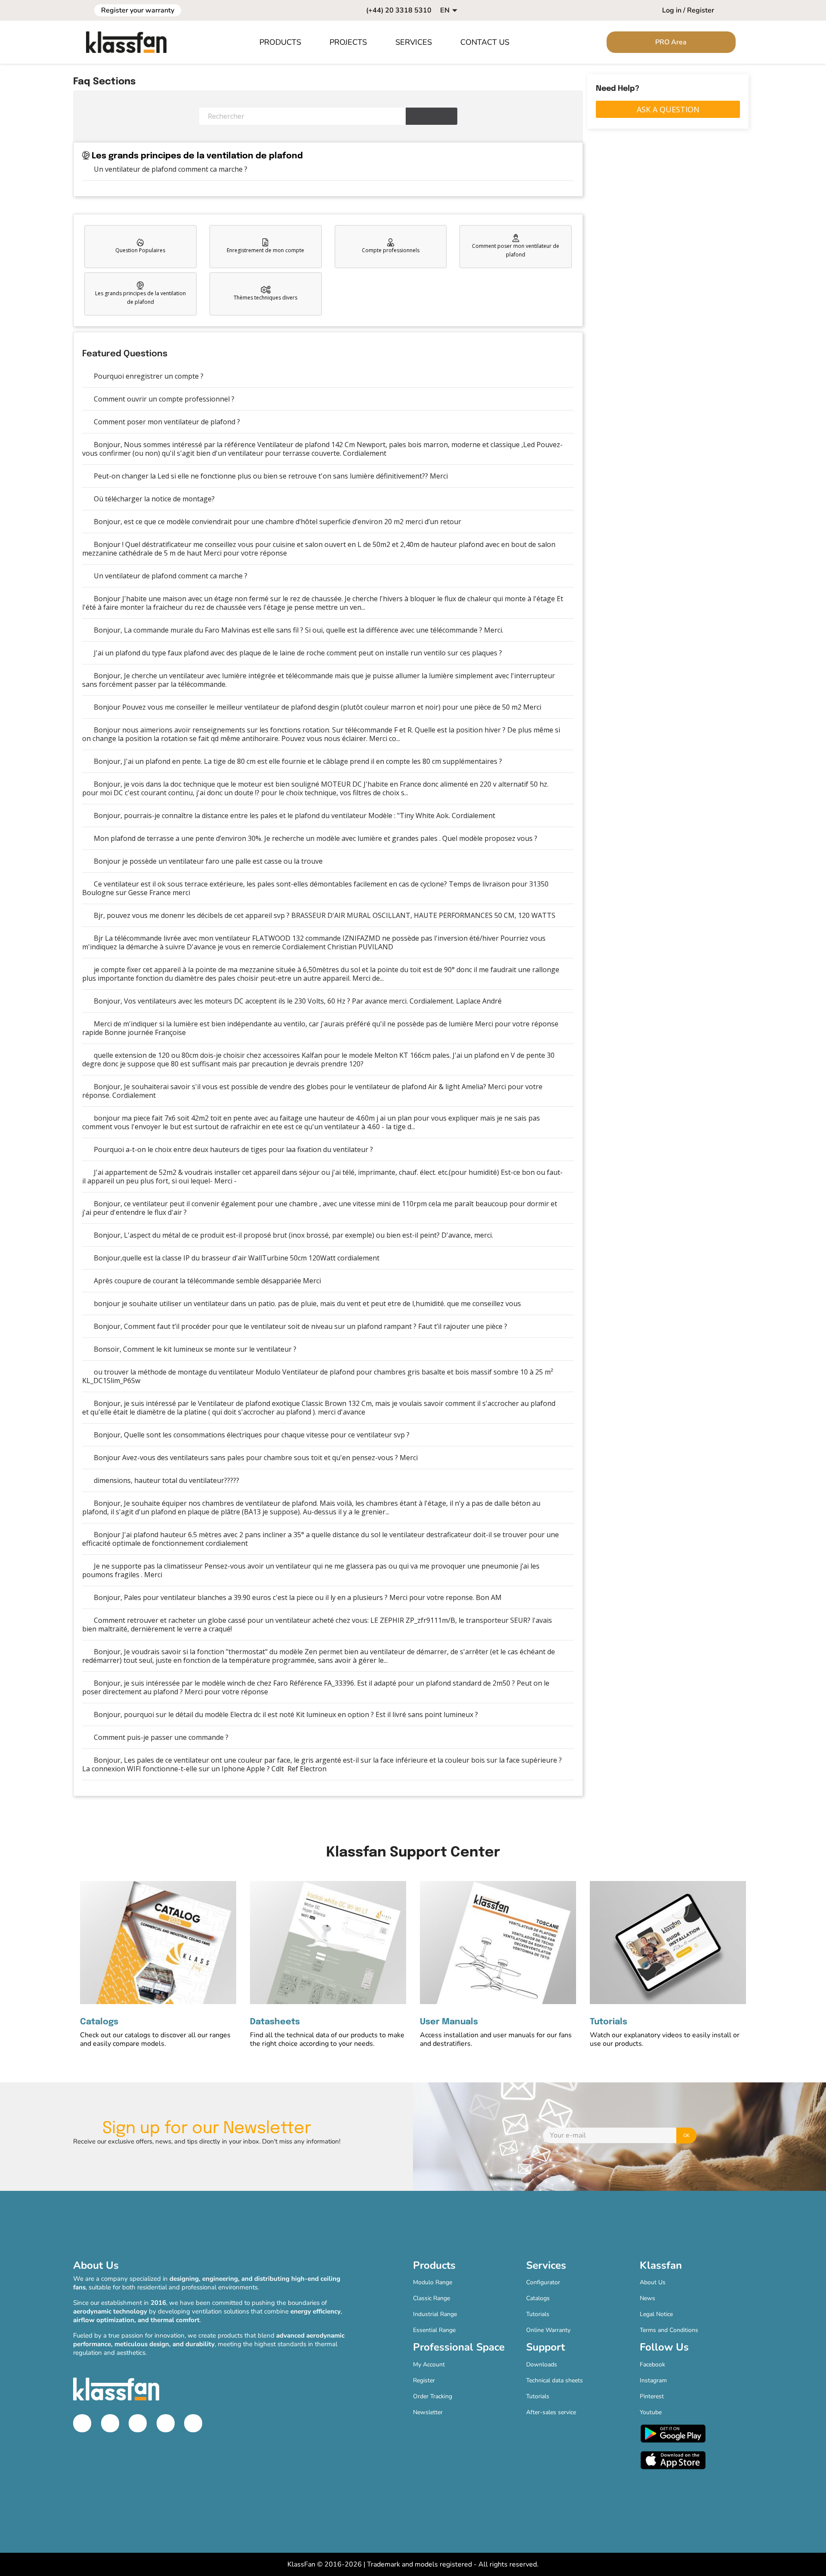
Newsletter (428, 2412)
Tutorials (609, 2022)
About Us (653, 2282)
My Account (429, 2364)
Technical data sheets (555, 2380)
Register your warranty (138, 10)
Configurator (543, 2282)
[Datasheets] (328, 1943)
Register (424, 2380)
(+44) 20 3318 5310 (399, 10)
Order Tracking (433, 2396)
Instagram (653, 2380)
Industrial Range (435, 2314)
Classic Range (431, 2298)
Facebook (652, 2364)
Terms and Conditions (669, 2330)
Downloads (542, 2364)
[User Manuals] (498, 1943)
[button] (285, 42)
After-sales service (551, 2412)
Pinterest (652, 2396)
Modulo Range (433, 2282)
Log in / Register (688, 10)
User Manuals (449, 2022)
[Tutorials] (668, 1943)
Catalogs (99, 2022)
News (647, 2298)
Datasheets (275, 2022)
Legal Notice (656, 2314)
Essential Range (434, 2330)
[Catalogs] (158, 1943)
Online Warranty (548, 2330)
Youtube (651, 2412)
